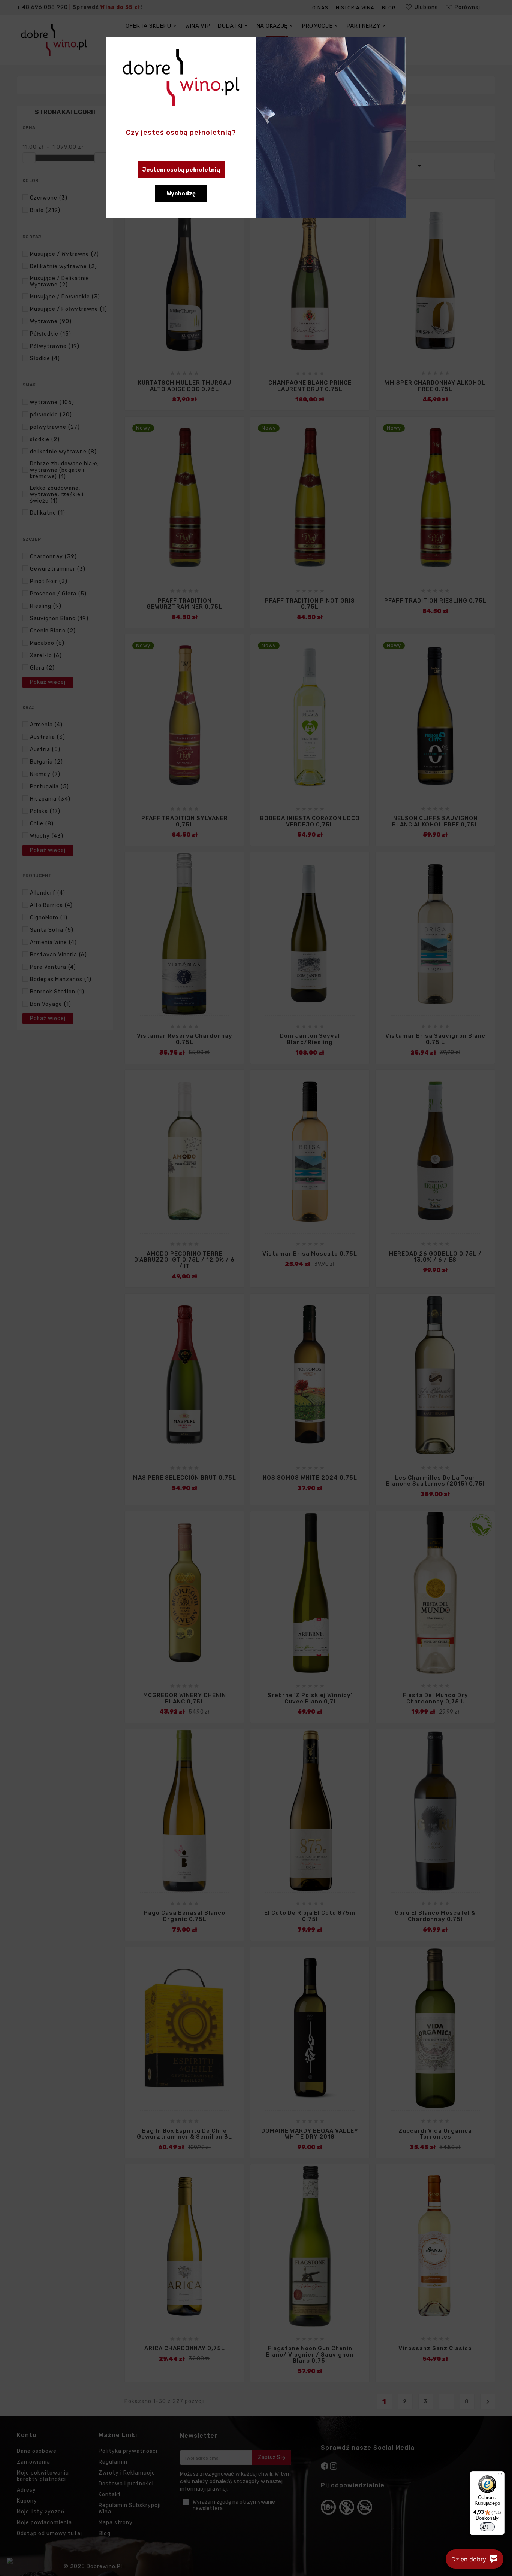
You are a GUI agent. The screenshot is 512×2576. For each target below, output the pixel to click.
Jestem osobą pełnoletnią (181, 170)
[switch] (487, 2527)
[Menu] (500, 2476)
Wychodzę (181, 194)
